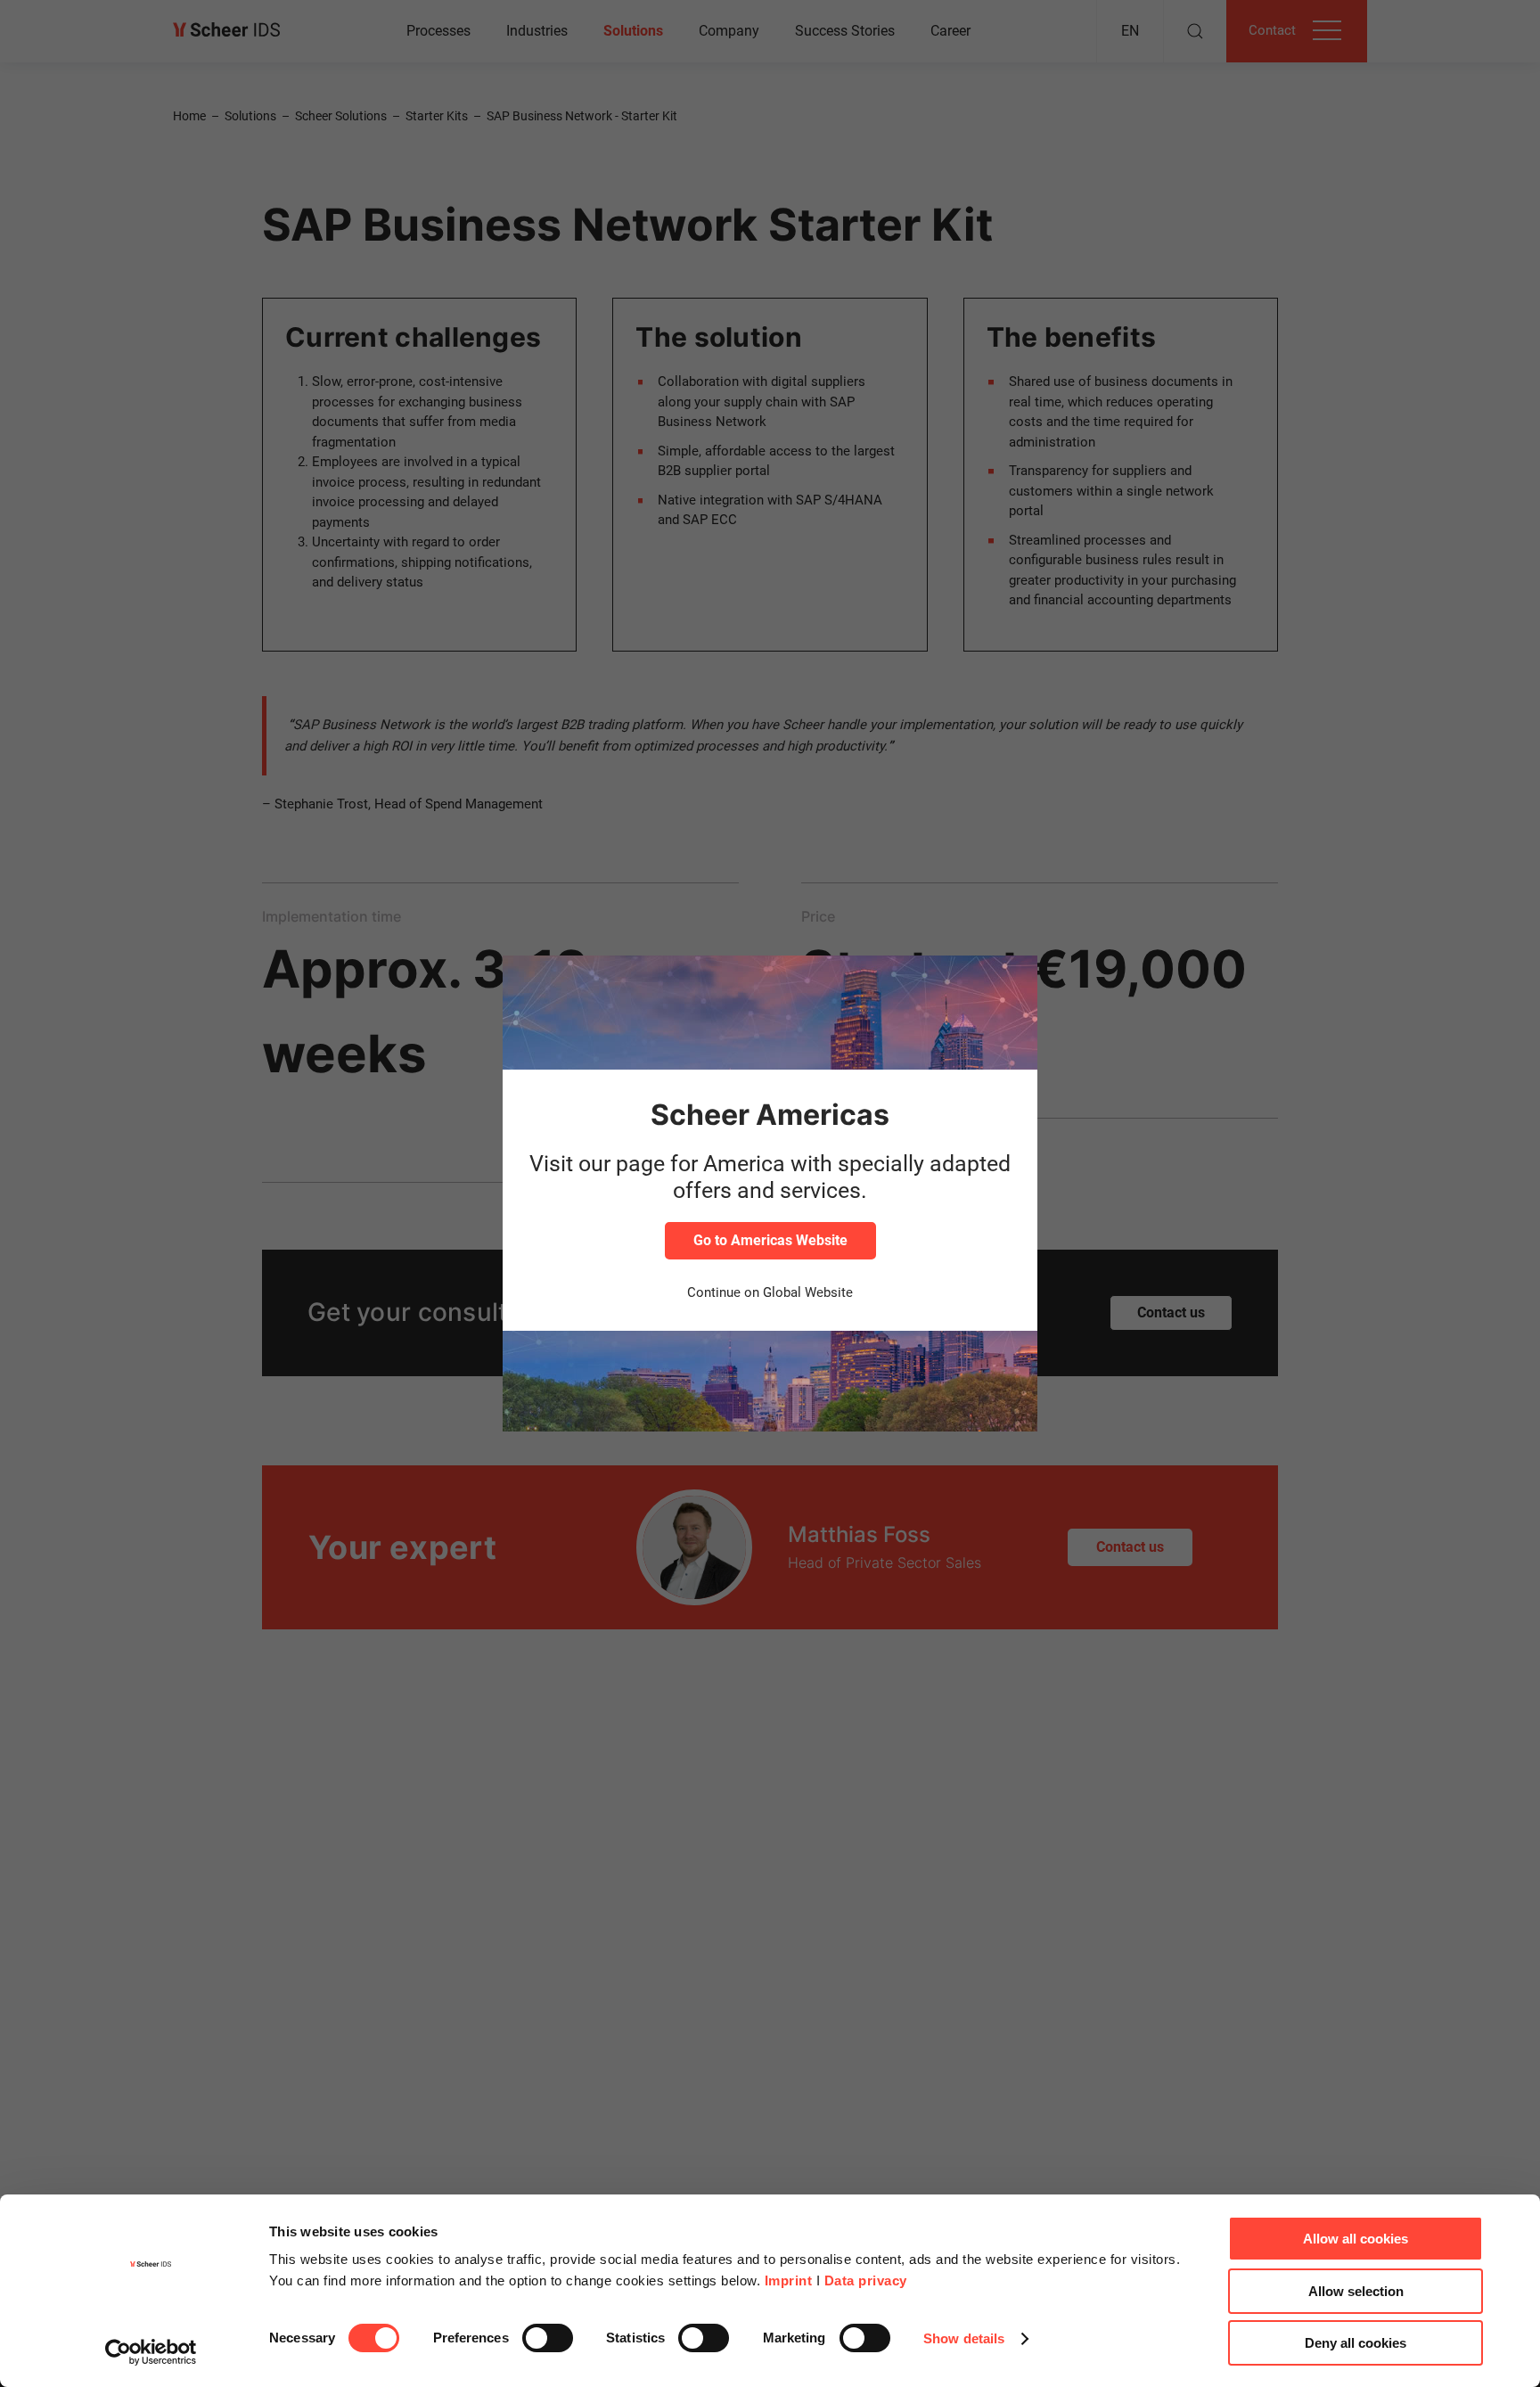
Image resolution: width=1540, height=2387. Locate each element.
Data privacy (866, 2280)
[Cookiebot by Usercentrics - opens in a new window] (151, 2352)
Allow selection (1356, 2291)
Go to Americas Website (770, 1240)
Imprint (789, 2280)
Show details (964, 2338)
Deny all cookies (1356, 2343)
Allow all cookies (1356, 2239)
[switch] (548, 2338)
